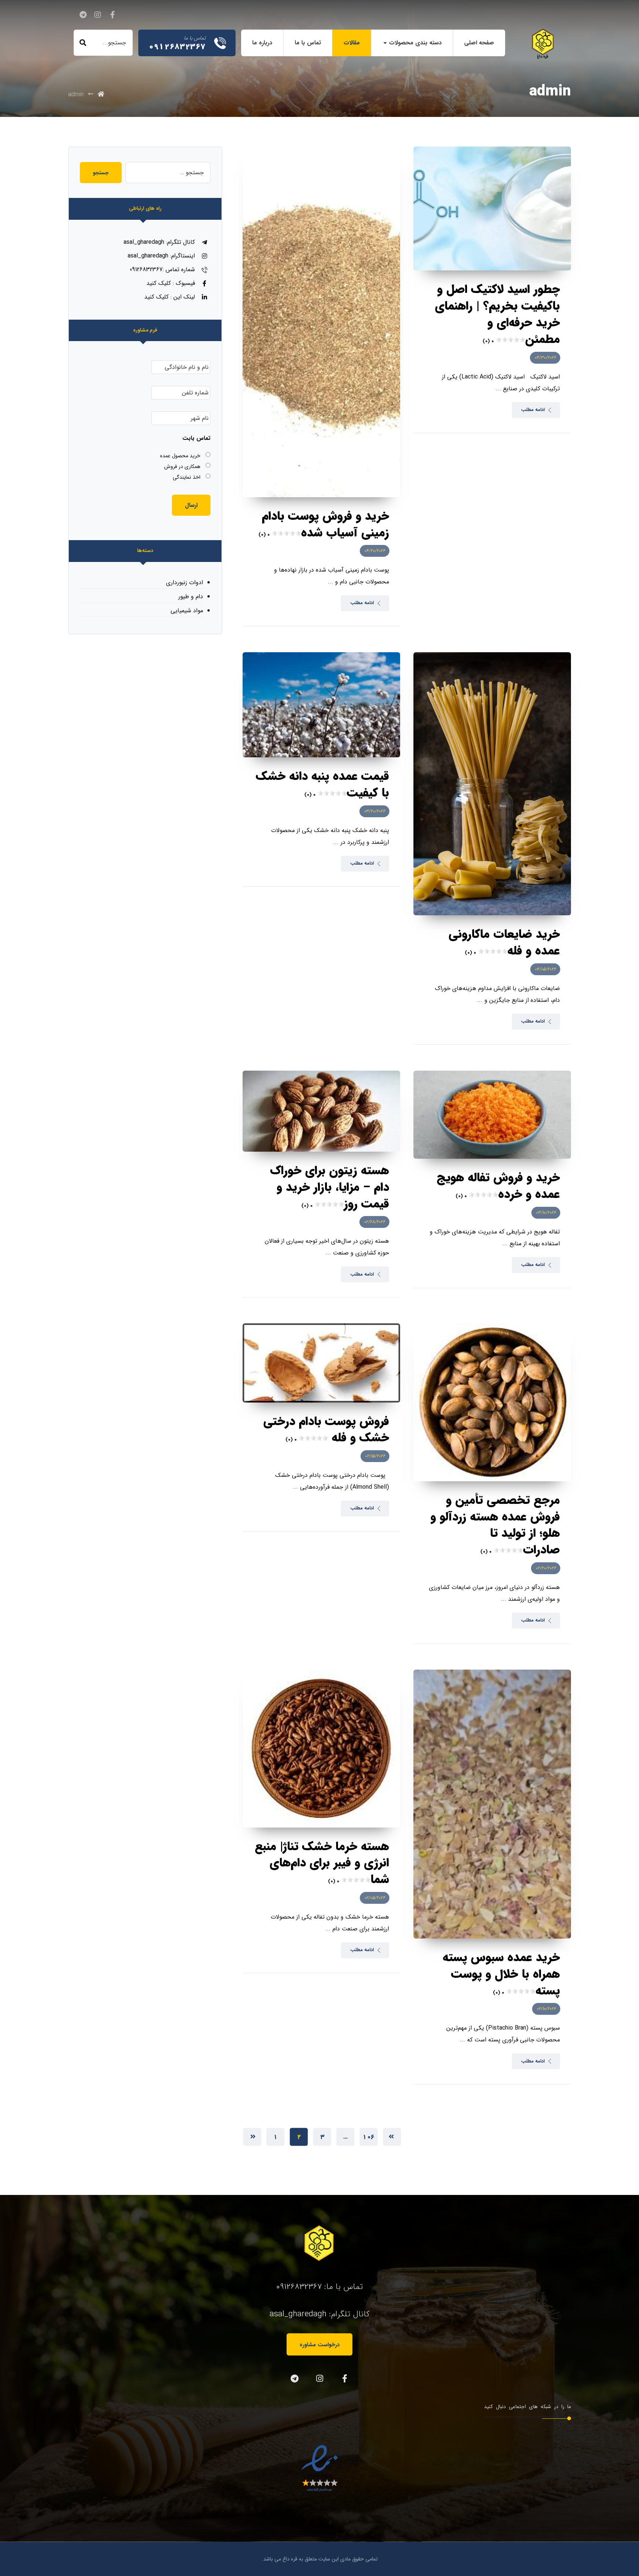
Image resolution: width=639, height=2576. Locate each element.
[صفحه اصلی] (101, 95)
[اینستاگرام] (98, 15)
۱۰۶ (368, 2137)
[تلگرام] (83, 15)
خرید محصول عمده (180, 456)
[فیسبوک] (112, 15)
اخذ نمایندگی (187, 477)
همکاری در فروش (182, 467)
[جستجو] (83, 43)
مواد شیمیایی (187, 611)
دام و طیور (191, 597)
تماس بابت (196, 439)
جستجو (101, 173)
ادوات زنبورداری (185, 582)
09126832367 (299, 2287)
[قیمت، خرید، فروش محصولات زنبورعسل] (543, 44)
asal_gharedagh (298, 2314)
